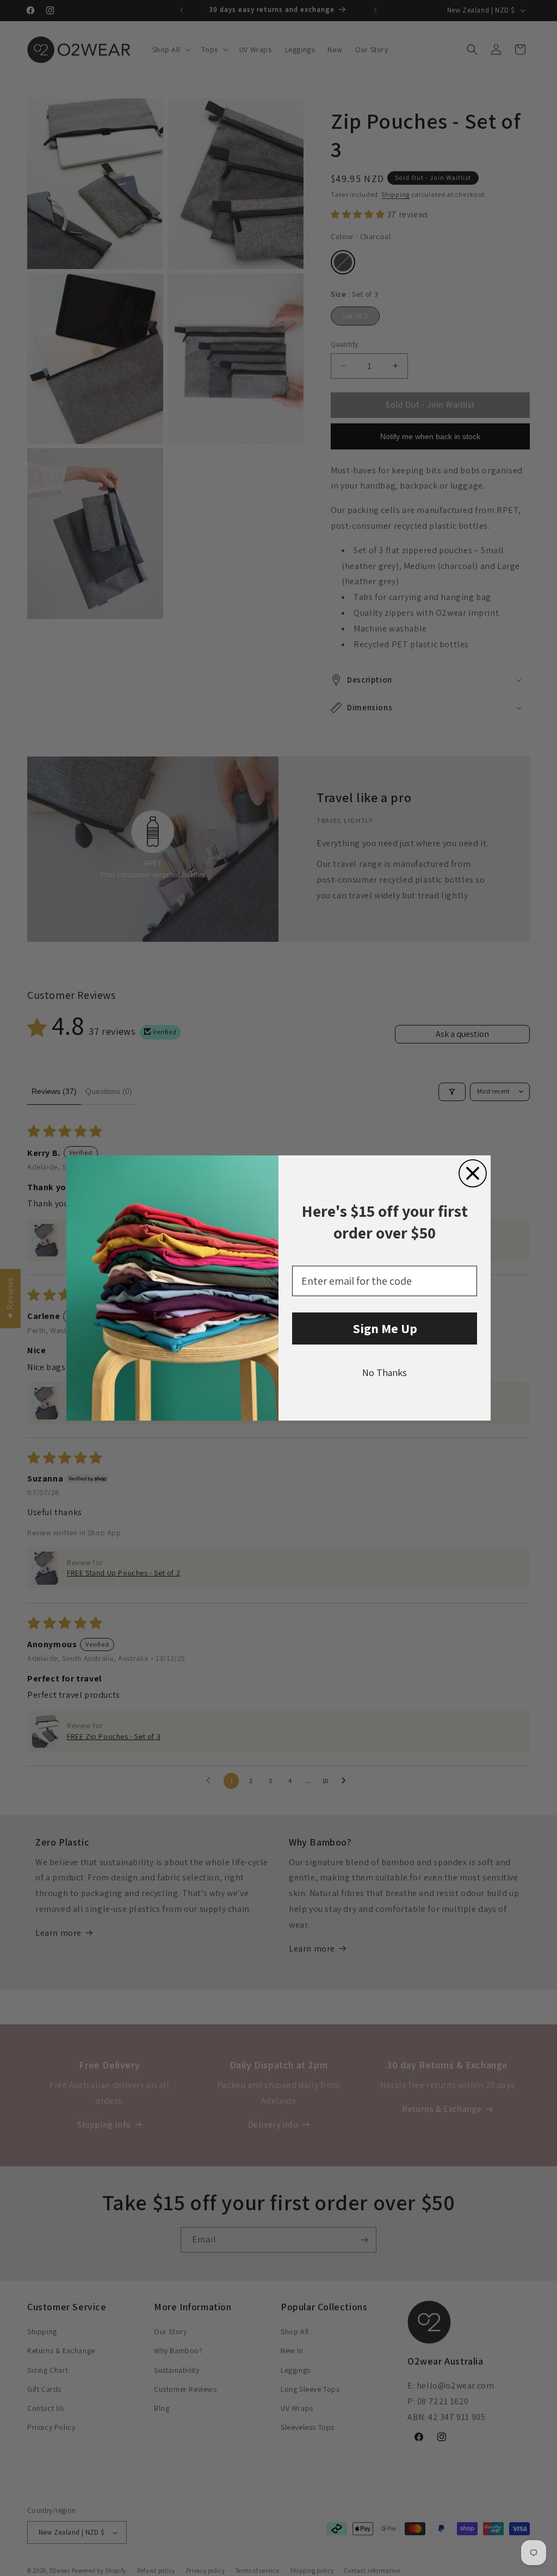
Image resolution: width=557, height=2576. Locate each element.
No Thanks (385, 1373)
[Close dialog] (473, 1173)
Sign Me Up (385, 1328)
